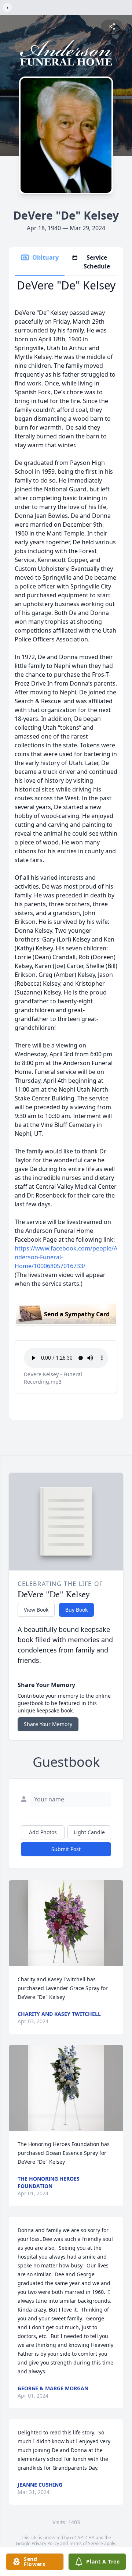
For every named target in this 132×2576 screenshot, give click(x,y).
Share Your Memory (48, 1724)
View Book (36, 1610)
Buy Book (76, 1610)
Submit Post (66, 1849)
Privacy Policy (45, 2543)
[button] (66, 1923)
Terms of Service (86, 2543)
